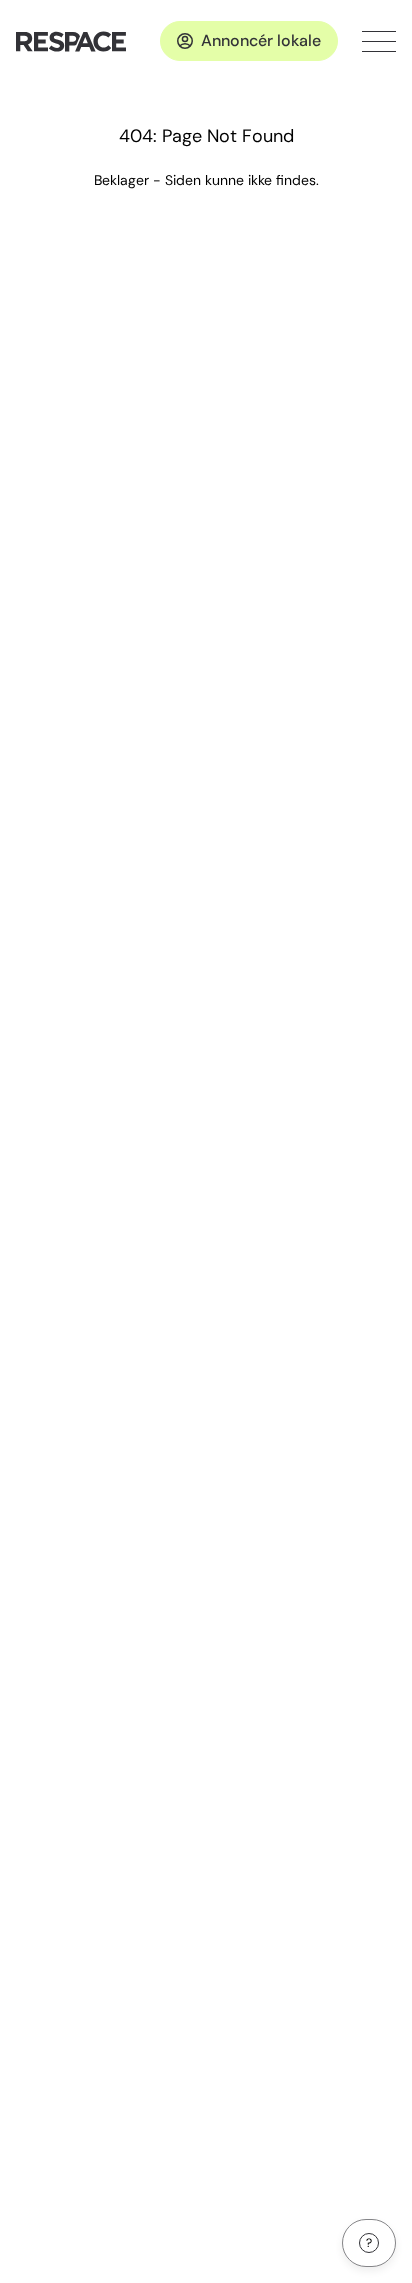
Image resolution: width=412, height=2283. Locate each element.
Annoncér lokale (261, 40)
